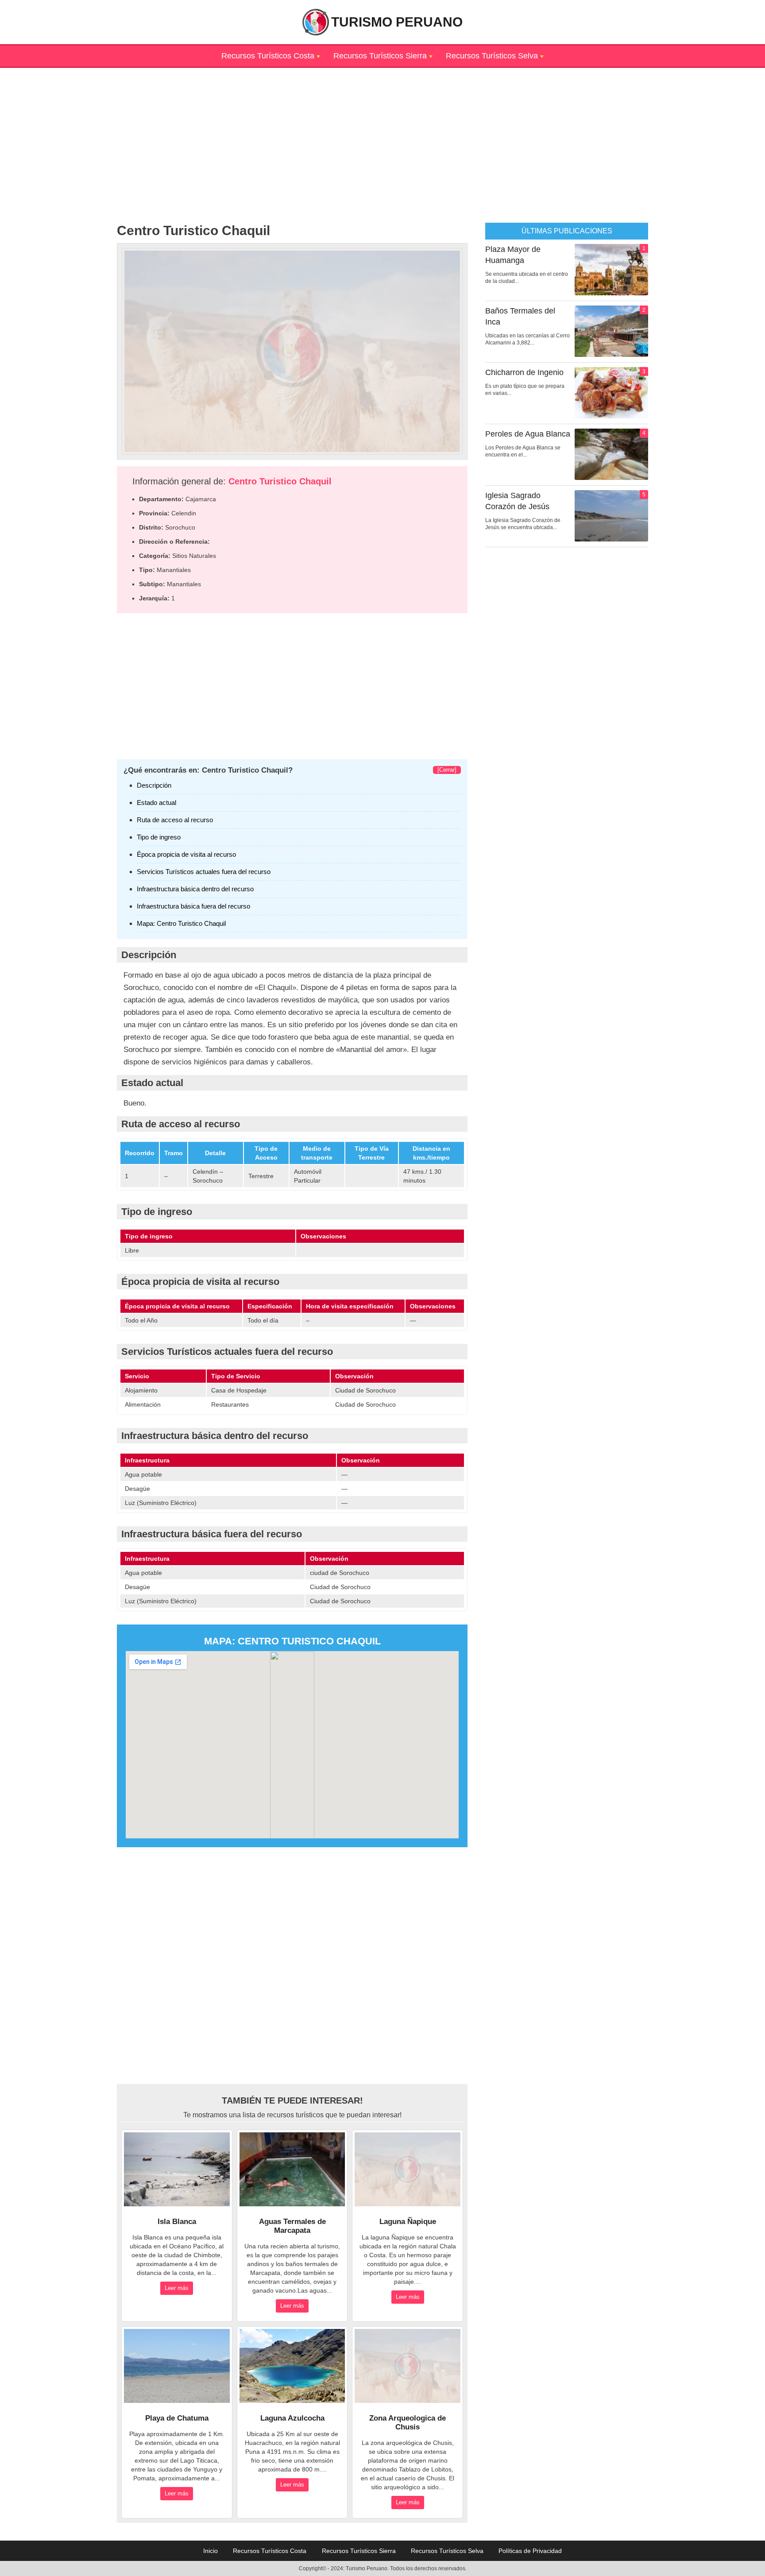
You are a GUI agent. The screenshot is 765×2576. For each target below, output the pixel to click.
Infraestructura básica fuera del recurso (193, 906)
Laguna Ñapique (408, 2222)
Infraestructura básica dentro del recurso (195, 889)
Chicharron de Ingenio (524, 372)
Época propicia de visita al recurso (186, 854)
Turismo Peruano (397, 22)
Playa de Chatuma (177, 2418)
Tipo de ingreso (159, 837)
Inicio (211, 2551)
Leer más (177, 2288)
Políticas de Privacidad (530, 2551)
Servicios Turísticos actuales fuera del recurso (204, 872)
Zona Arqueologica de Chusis (408, 2423)
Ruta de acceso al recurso (175, 820)
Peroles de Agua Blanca (528, 434)
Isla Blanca (177, 2222)
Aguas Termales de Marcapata (292, 2226)
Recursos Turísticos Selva (492, 56)
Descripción (154, 785)
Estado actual (156, 803)
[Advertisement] (382, 130)
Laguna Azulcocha (292, 2418)
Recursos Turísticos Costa (268, 56)
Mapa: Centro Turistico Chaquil (181, 923)
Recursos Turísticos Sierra (380, 56)
